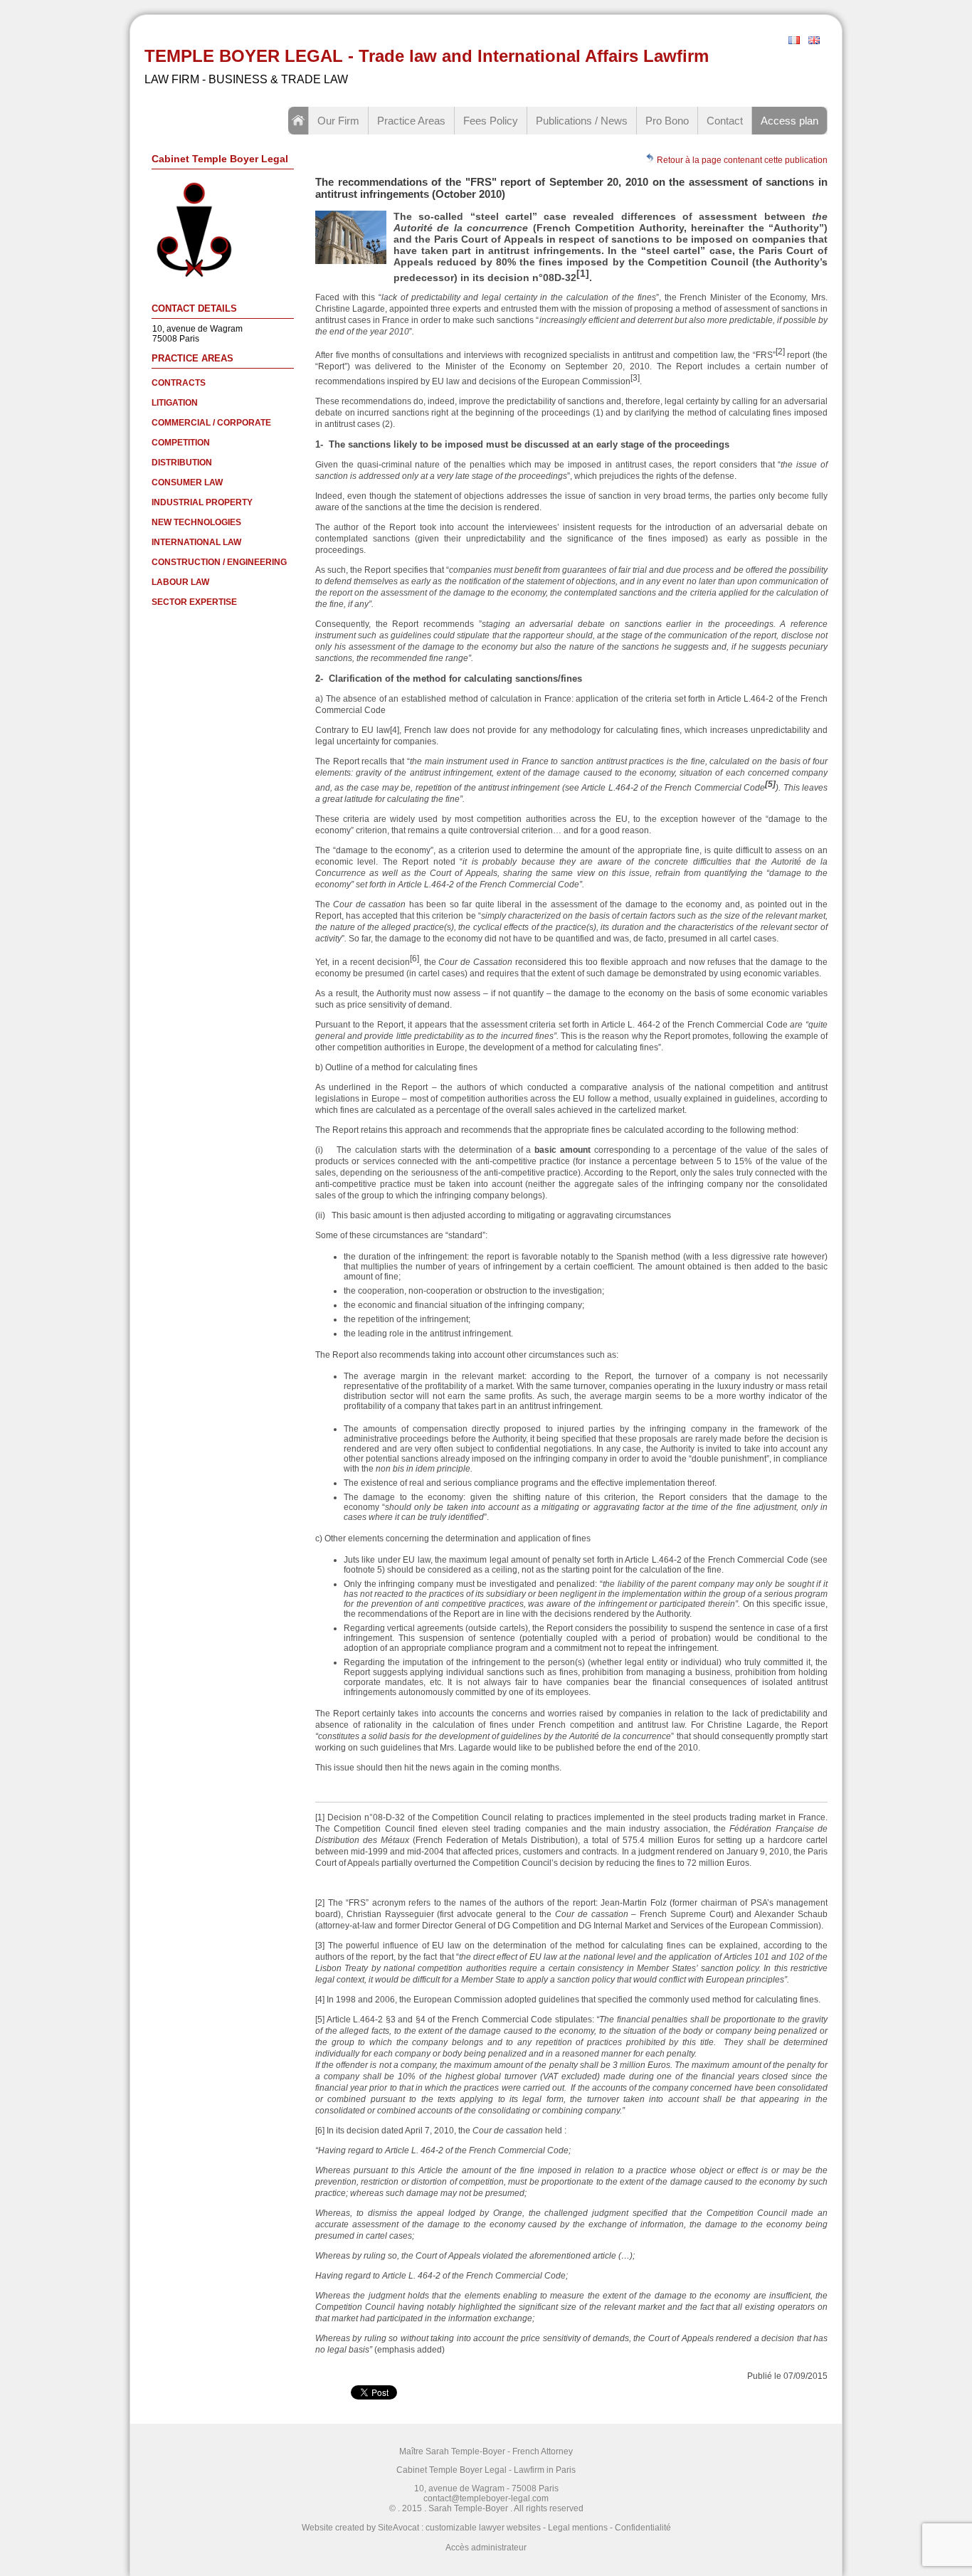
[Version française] (794, 41)
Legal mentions (578, 2528)
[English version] (814, 41)
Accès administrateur (486, 2548)
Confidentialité (643, 2528)
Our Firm (338, 121)
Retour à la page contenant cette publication (741, 160)
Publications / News (582, 121)
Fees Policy (491, 121)
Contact (725, 121)
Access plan (789, 121)
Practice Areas (411, 121)
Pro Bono (667, 121)
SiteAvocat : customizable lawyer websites (459, 2528)
